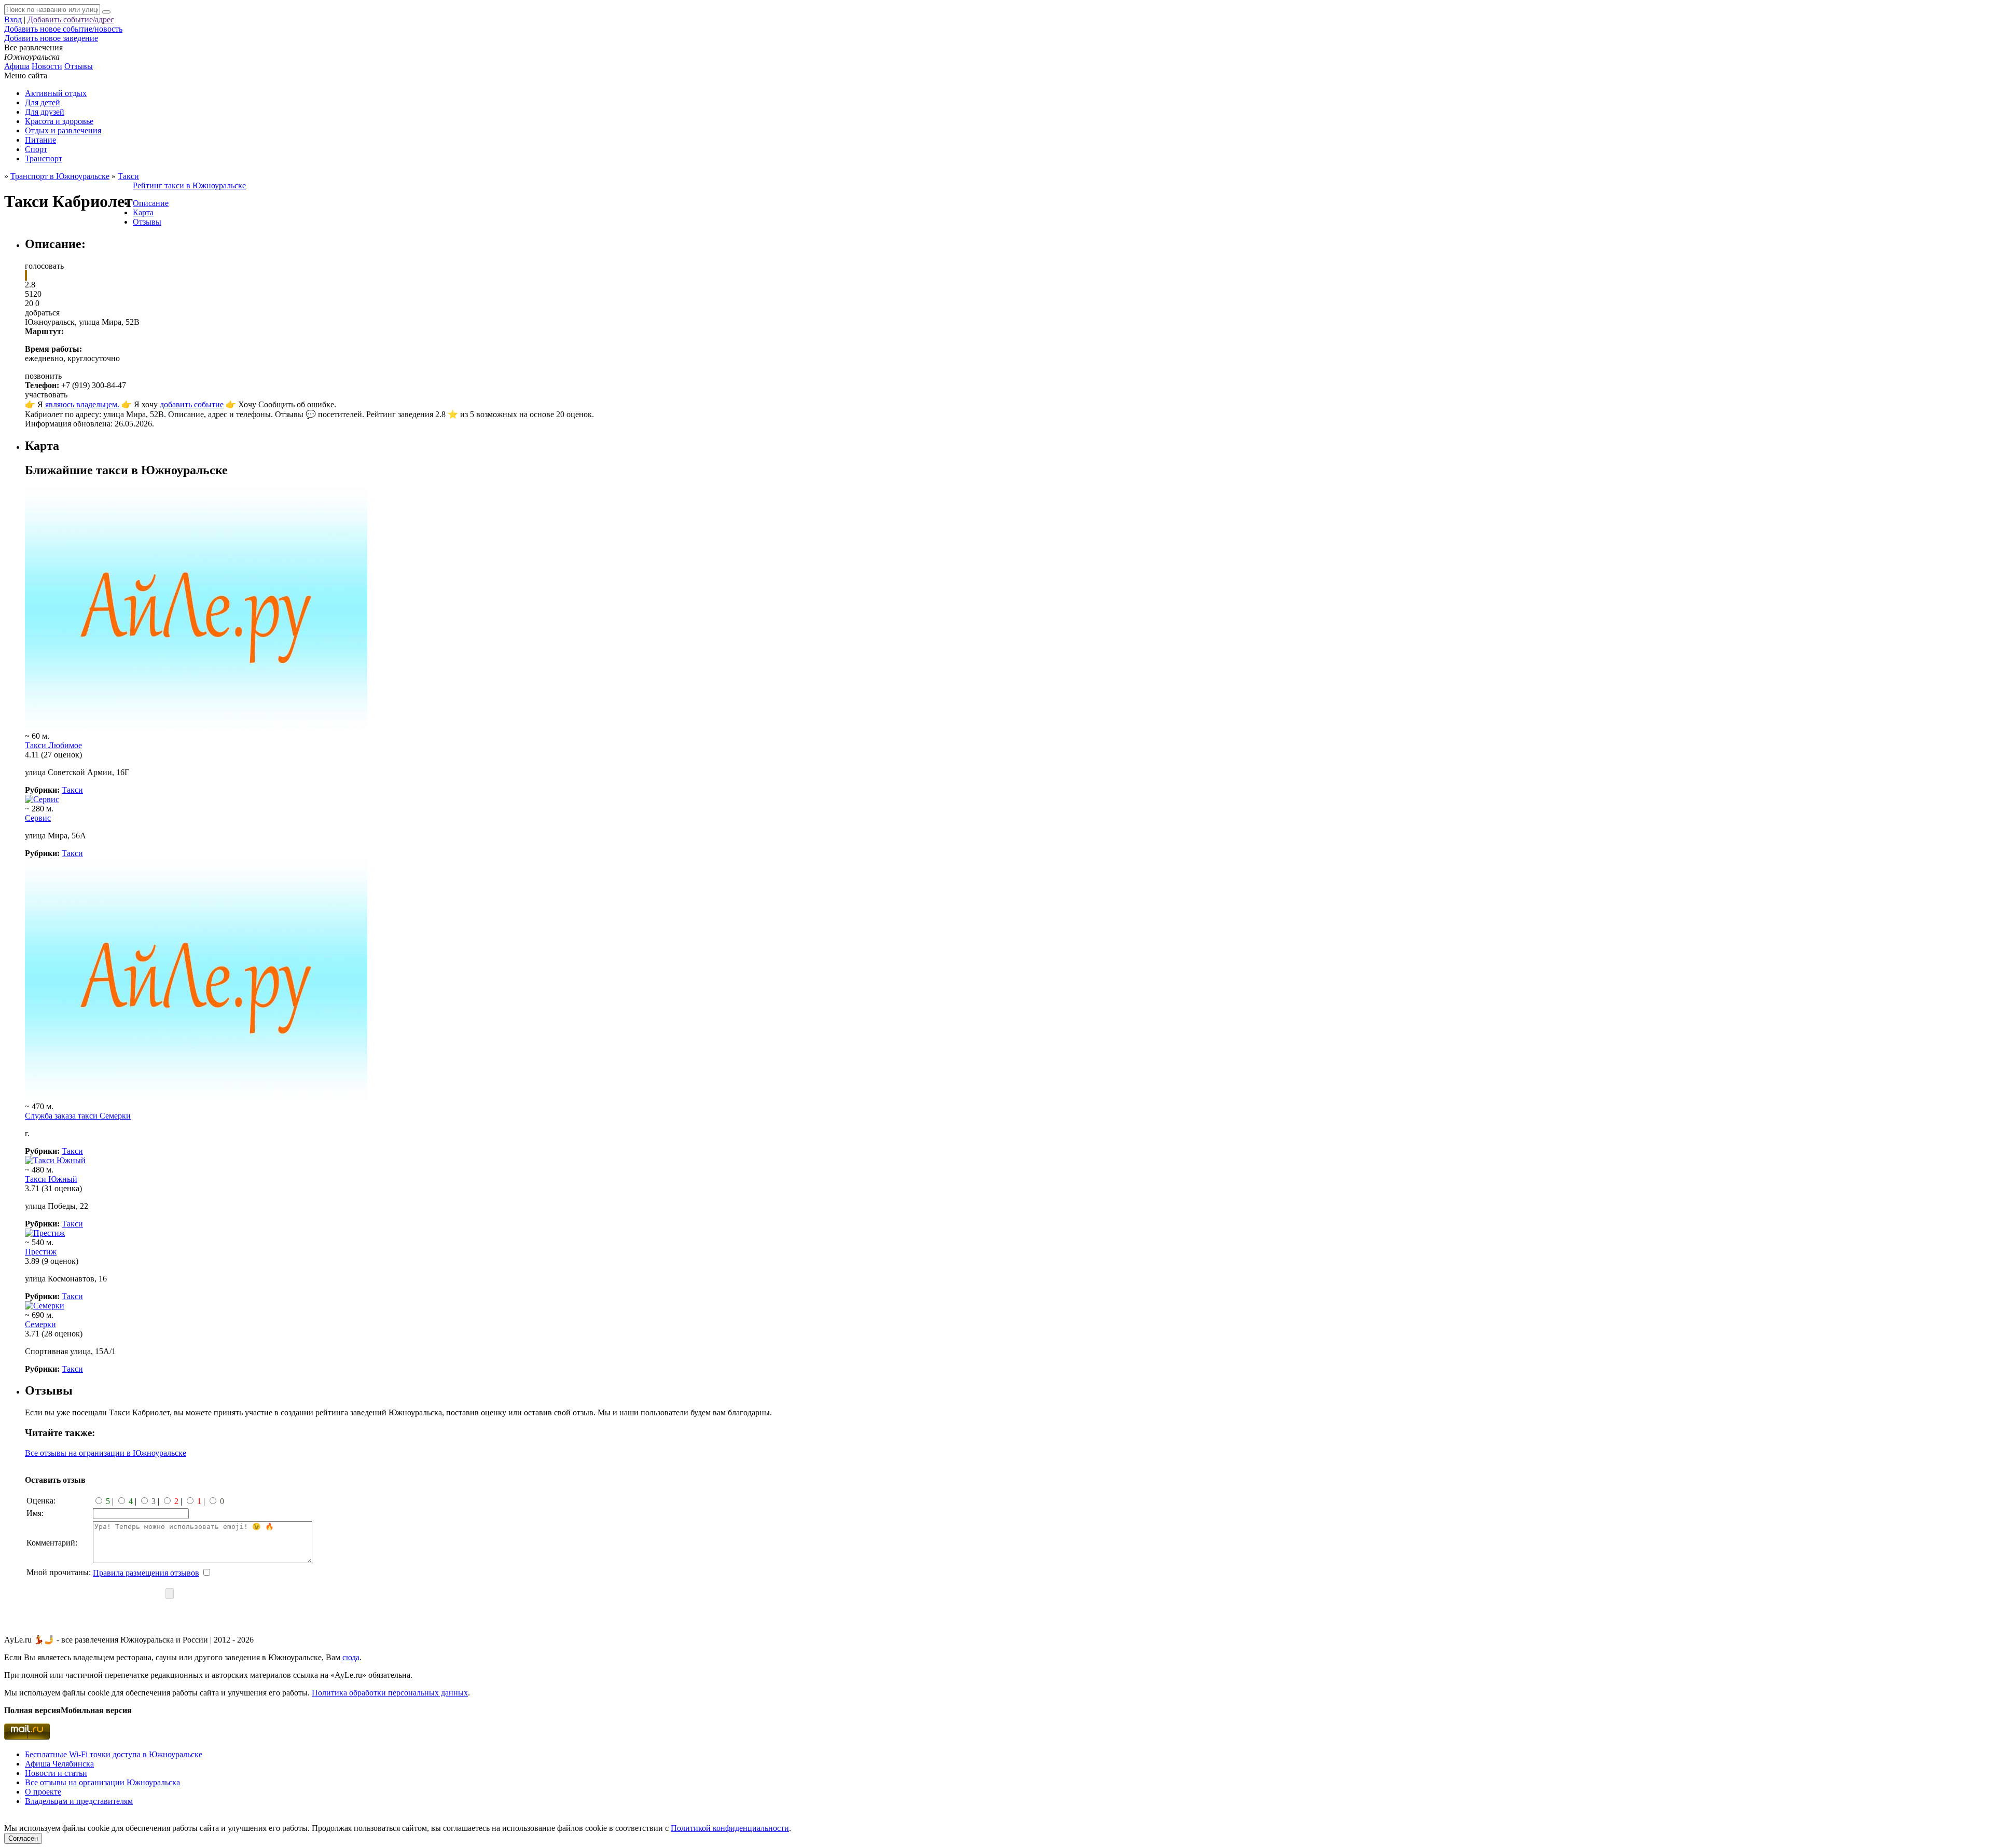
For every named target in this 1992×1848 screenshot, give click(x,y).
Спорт (36, 149)
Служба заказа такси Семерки (78, 1116)
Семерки (40, 1324)
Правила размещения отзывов (146, 1573)
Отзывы (79, 66)
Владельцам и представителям (79, 1801)
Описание (151, 203)
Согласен (23, 1838)
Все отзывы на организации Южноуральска (102, 1782)
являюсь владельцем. (82, 404)
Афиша (17, 66)
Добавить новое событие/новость (63, 29)
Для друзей (45, 112)
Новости (47, 66)
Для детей (43, 102)
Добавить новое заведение (51, 38)
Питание (40, 140)
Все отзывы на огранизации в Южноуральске (106, 1453)
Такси (72, 790)
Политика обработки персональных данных (390, 1693)
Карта (143, 212)
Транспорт (44, 158)
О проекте (43, 1792)
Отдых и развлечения (63, 130)
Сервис (38, 818)
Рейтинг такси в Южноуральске (189, 185)
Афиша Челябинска (59, 1764)
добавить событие (192, 404)
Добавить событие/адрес (71, 19)
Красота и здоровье (59, 121)
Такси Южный (51, 1179)
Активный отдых (56, 93)
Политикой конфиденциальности (730, 1828)
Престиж (41, 1252)
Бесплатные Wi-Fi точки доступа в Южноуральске (114, 1754)
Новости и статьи (56, 1773)
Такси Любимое (53, 745)
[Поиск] (106, 12)
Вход (13, 19)
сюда (351, 1657)
